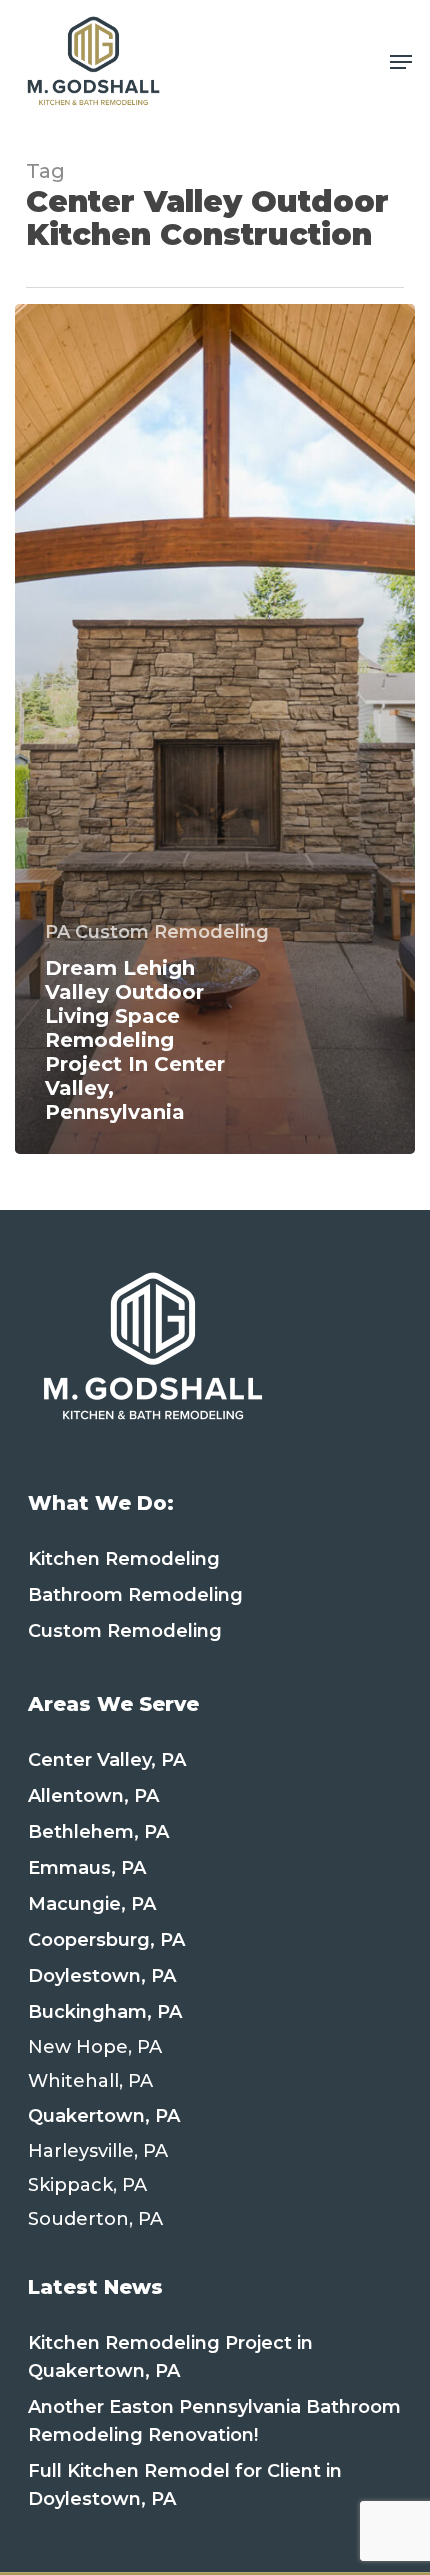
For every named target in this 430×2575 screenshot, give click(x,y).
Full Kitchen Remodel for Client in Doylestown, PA (185, 2485)
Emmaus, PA (87, 1868)
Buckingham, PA (105, 2012)
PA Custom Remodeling (157, 932)
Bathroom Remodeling (135, 1595)
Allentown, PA (93, 1796)
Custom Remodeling (125, 1631)
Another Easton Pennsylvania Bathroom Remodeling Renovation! (214, 2421)
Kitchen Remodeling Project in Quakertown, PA (170, 2357)
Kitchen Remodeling (124, 1559)
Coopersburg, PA (106, 1940)
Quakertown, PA (104, 2116)
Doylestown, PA (102, 1976)
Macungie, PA (92, 1904)
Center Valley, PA (107, 1760)
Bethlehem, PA (98, 1832)
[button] (401, 62)
